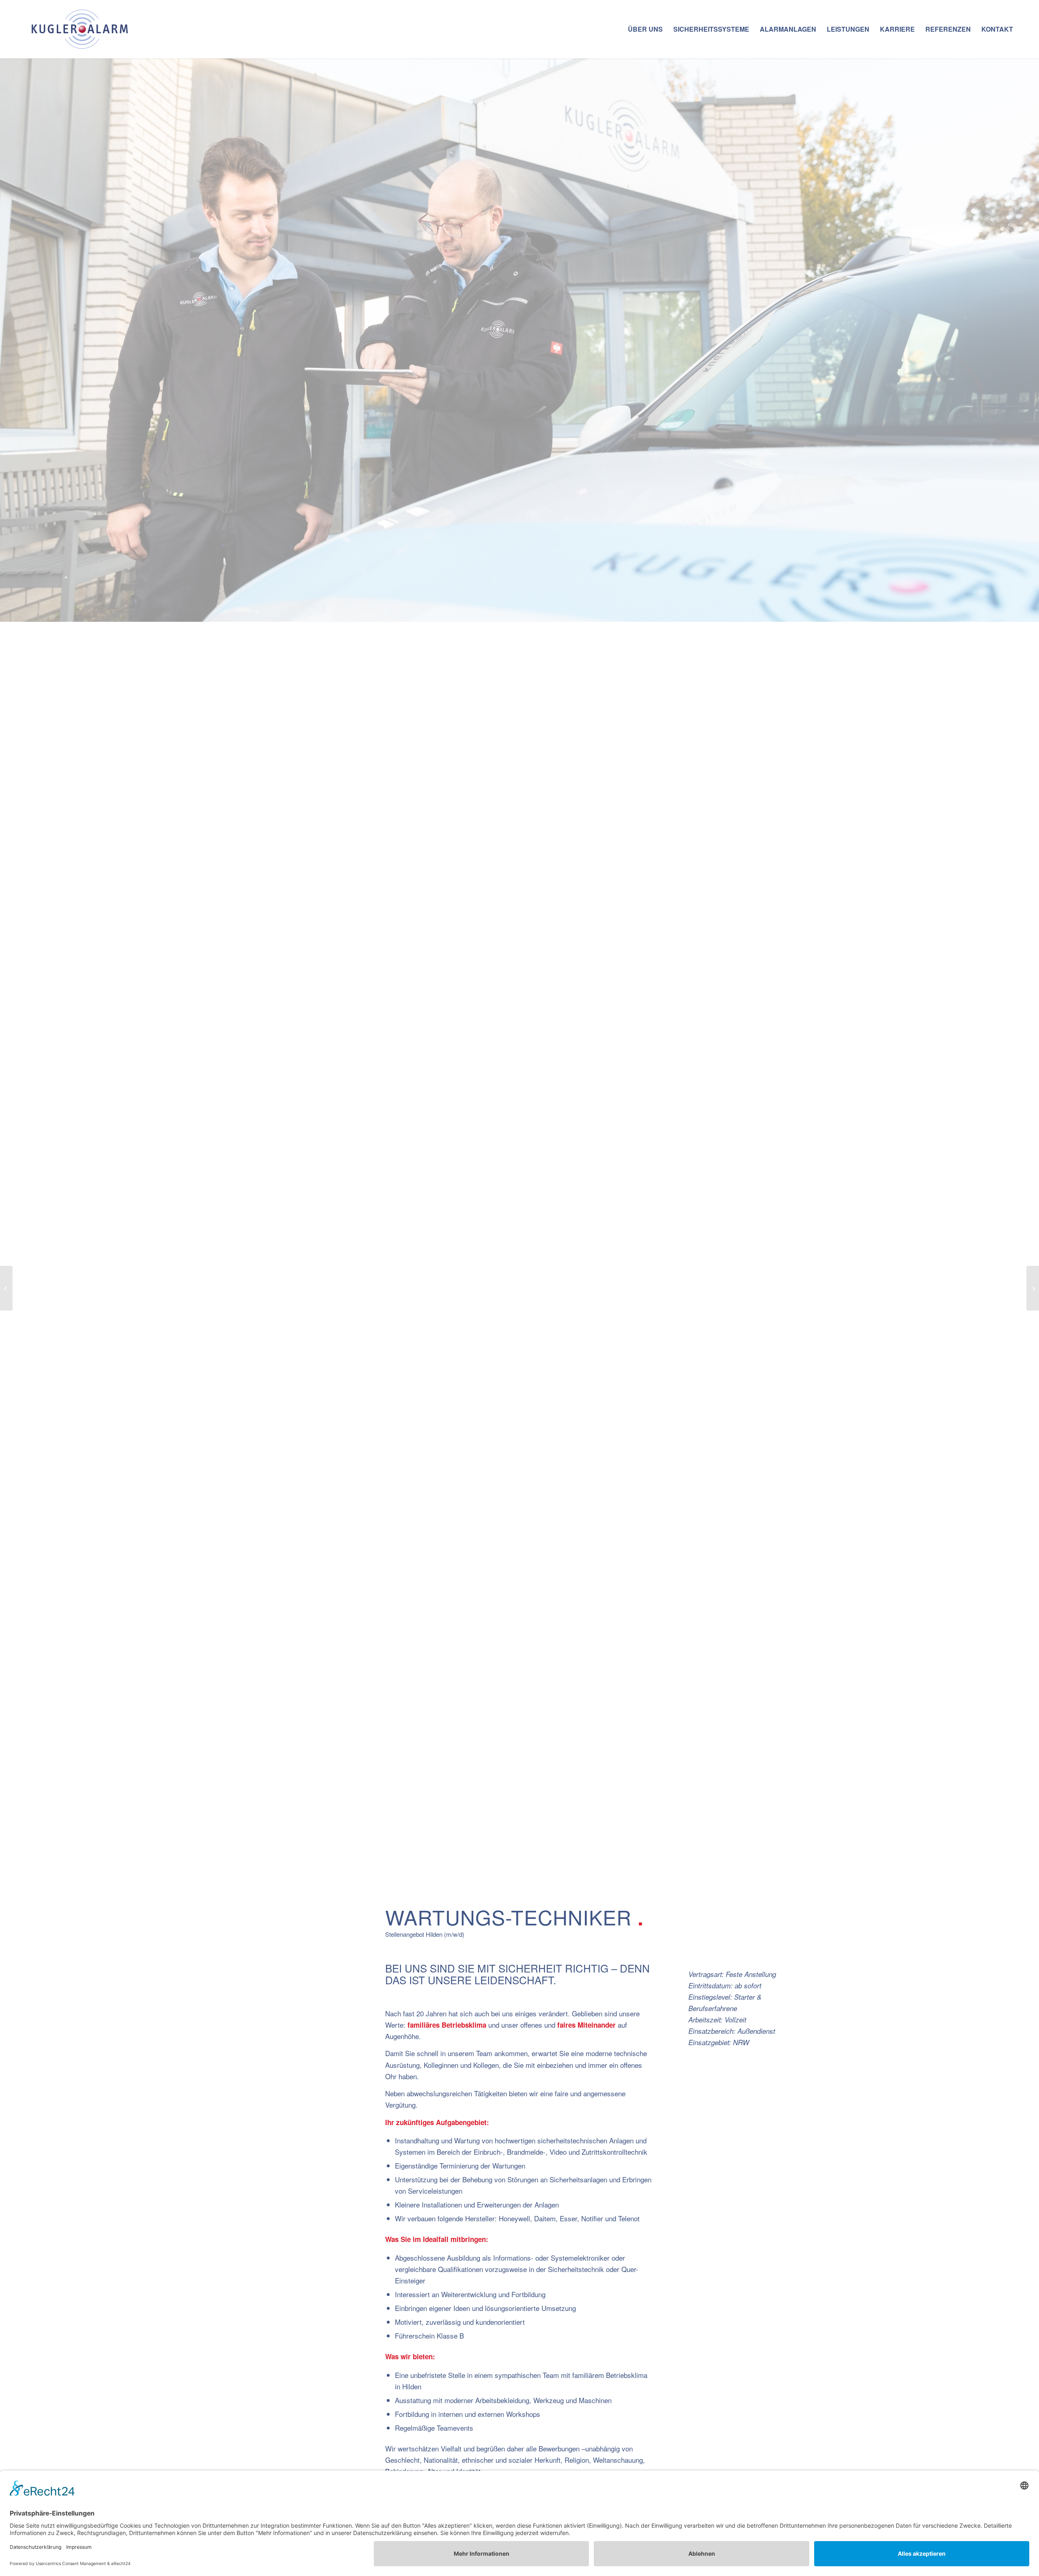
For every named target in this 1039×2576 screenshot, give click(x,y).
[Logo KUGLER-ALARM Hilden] (81, 29)
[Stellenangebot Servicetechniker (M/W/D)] (6, 1288)
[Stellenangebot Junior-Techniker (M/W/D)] (1033, 1288)
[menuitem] (645, 29)
